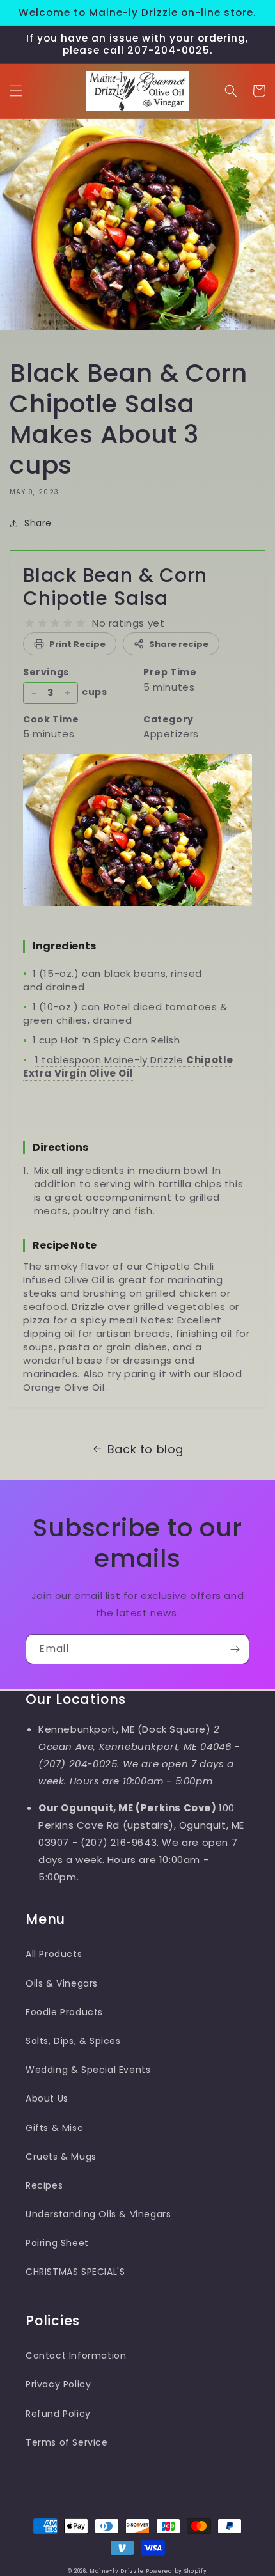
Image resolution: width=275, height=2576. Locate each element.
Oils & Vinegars (62, 1983)
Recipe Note (65, 1245)
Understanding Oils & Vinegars (98, 2214)
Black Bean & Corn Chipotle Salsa (115, 587)
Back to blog (145, 1449)
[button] (16, 91)
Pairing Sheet (57, 2243)
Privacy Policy (58, 2384)
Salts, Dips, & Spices (73, 2041)
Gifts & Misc (54, 2128)
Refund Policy (58, 2414)
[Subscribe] (235, 1649)
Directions (60, 1147)
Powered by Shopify (177, 2571)
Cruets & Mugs (61, 2157)
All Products (54, 1954)
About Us (47, 2098)
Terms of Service (67, 2442)
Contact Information (76, 2355)
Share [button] (38, 523)
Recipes (44, 2185)
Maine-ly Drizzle (116, 2571)
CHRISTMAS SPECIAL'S (75, 2272)
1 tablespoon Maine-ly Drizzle (128, 1066)
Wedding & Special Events (88, 2070)
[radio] (29, 623)
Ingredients (64, 946)
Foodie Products (64, 2012)
